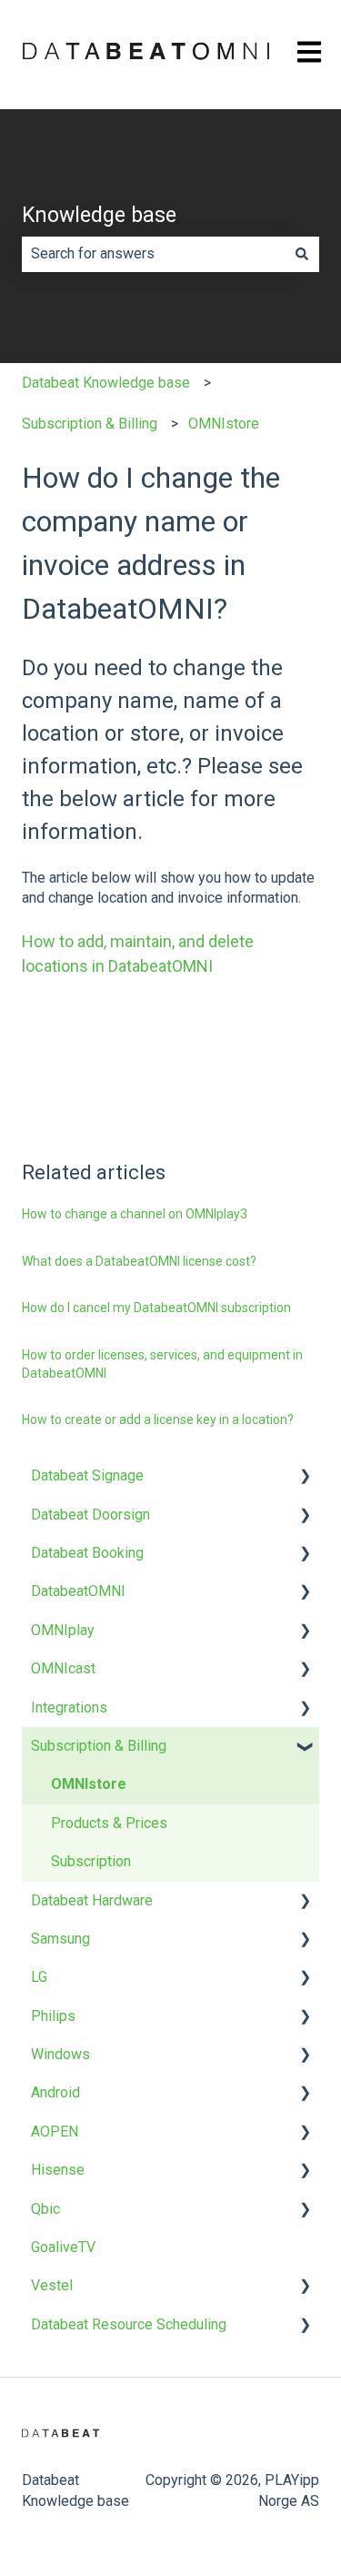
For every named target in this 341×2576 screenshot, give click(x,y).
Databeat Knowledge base (106, 383)
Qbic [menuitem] (45, 2209)
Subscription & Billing (90, 424)
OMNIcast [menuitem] (63, 1668)
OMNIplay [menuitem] (63, 1630)
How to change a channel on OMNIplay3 (135, 1214)
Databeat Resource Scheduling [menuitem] (129, 2324)
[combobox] (153, 254)
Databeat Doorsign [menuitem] (90, 1515)
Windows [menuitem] (60, 2054)
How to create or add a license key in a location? (158, 1419)
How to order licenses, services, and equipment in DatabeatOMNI (162, 1364)
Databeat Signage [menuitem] (87, 1475)
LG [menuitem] (39, 1977)
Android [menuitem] (55, 2092)
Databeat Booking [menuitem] (87, 1553)
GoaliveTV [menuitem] (63, 2247)
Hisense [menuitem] (58, 2170)
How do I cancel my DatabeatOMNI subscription (156, 1308)
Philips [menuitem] (53, 2016)
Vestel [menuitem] (52, 2285)
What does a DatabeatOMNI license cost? (139, 1261)
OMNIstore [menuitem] (89, 1784)
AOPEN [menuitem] (55, 2132)
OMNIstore (224, 424)
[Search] (302, 254)
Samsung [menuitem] (60, 1939)
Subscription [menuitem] (91, 1861)
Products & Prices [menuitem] (109, 1823)
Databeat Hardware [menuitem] (92, 1900)
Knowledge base (99, 215)
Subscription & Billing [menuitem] (99, 1746)
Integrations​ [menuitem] (69, 1707)
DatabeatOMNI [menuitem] (78, 1591)
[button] (305, 1477)
